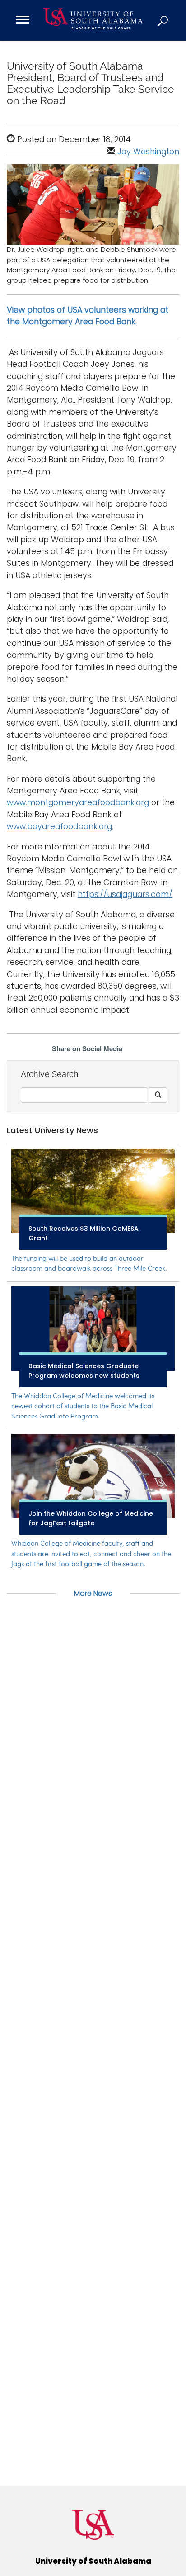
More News (93, 1593)
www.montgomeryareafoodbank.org (78, 802)
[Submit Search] (158, 1095)
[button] (163, 20)
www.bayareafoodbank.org (59, 826)
